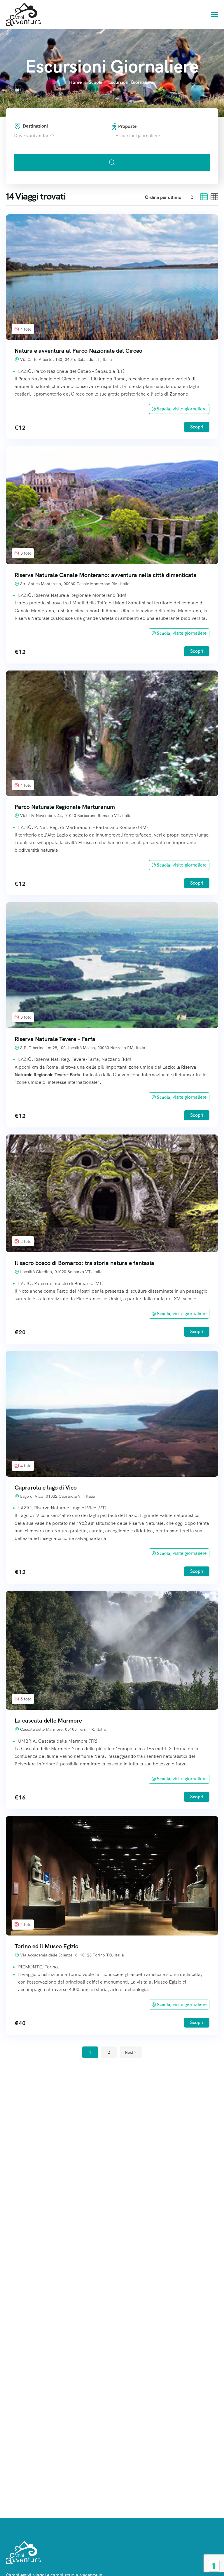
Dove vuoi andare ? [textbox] (34, 136)
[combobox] (63, 136)
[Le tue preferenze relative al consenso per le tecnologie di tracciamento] (214, 2566)
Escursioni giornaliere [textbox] (136, 136)
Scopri (197, 427)
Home (75, 82)
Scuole (96, 82)
